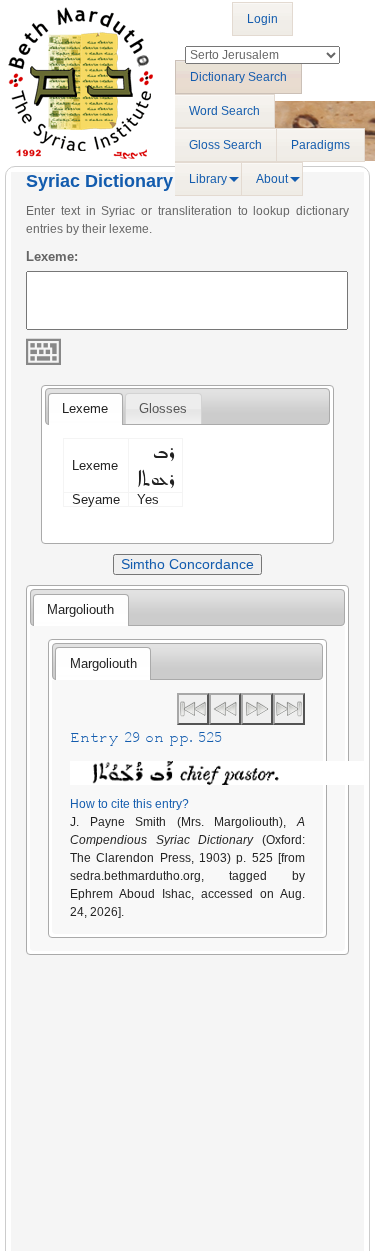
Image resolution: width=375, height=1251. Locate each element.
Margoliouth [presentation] (80, 609)
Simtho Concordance (187, 564)
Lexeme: (52, 256)
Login (262, 19)
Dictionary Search (238, 77)
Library (208, 179)
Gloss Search (225, 145)
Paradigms (320, 145)
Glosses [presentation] (163, 408)
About (272, 179)
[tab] (85, 409)
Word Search (224, 111)
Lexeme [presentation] (85, 408)
